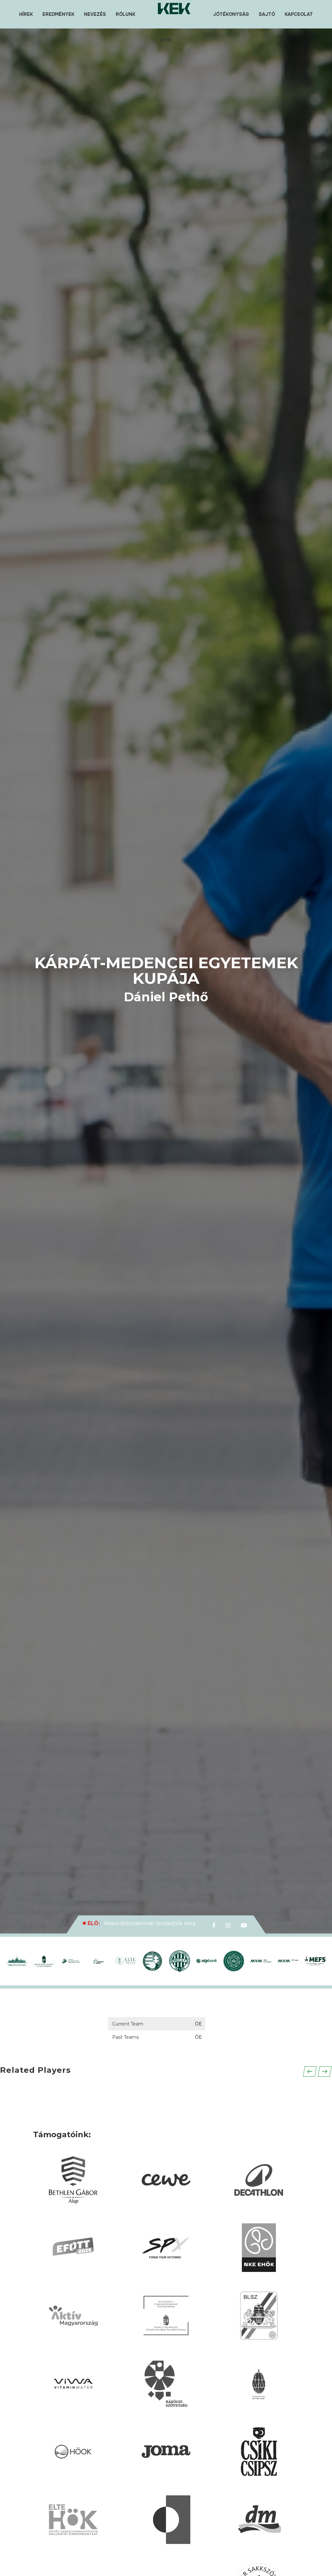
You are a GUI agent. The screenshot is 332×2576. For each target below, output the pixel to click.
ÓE (198, 2024)
